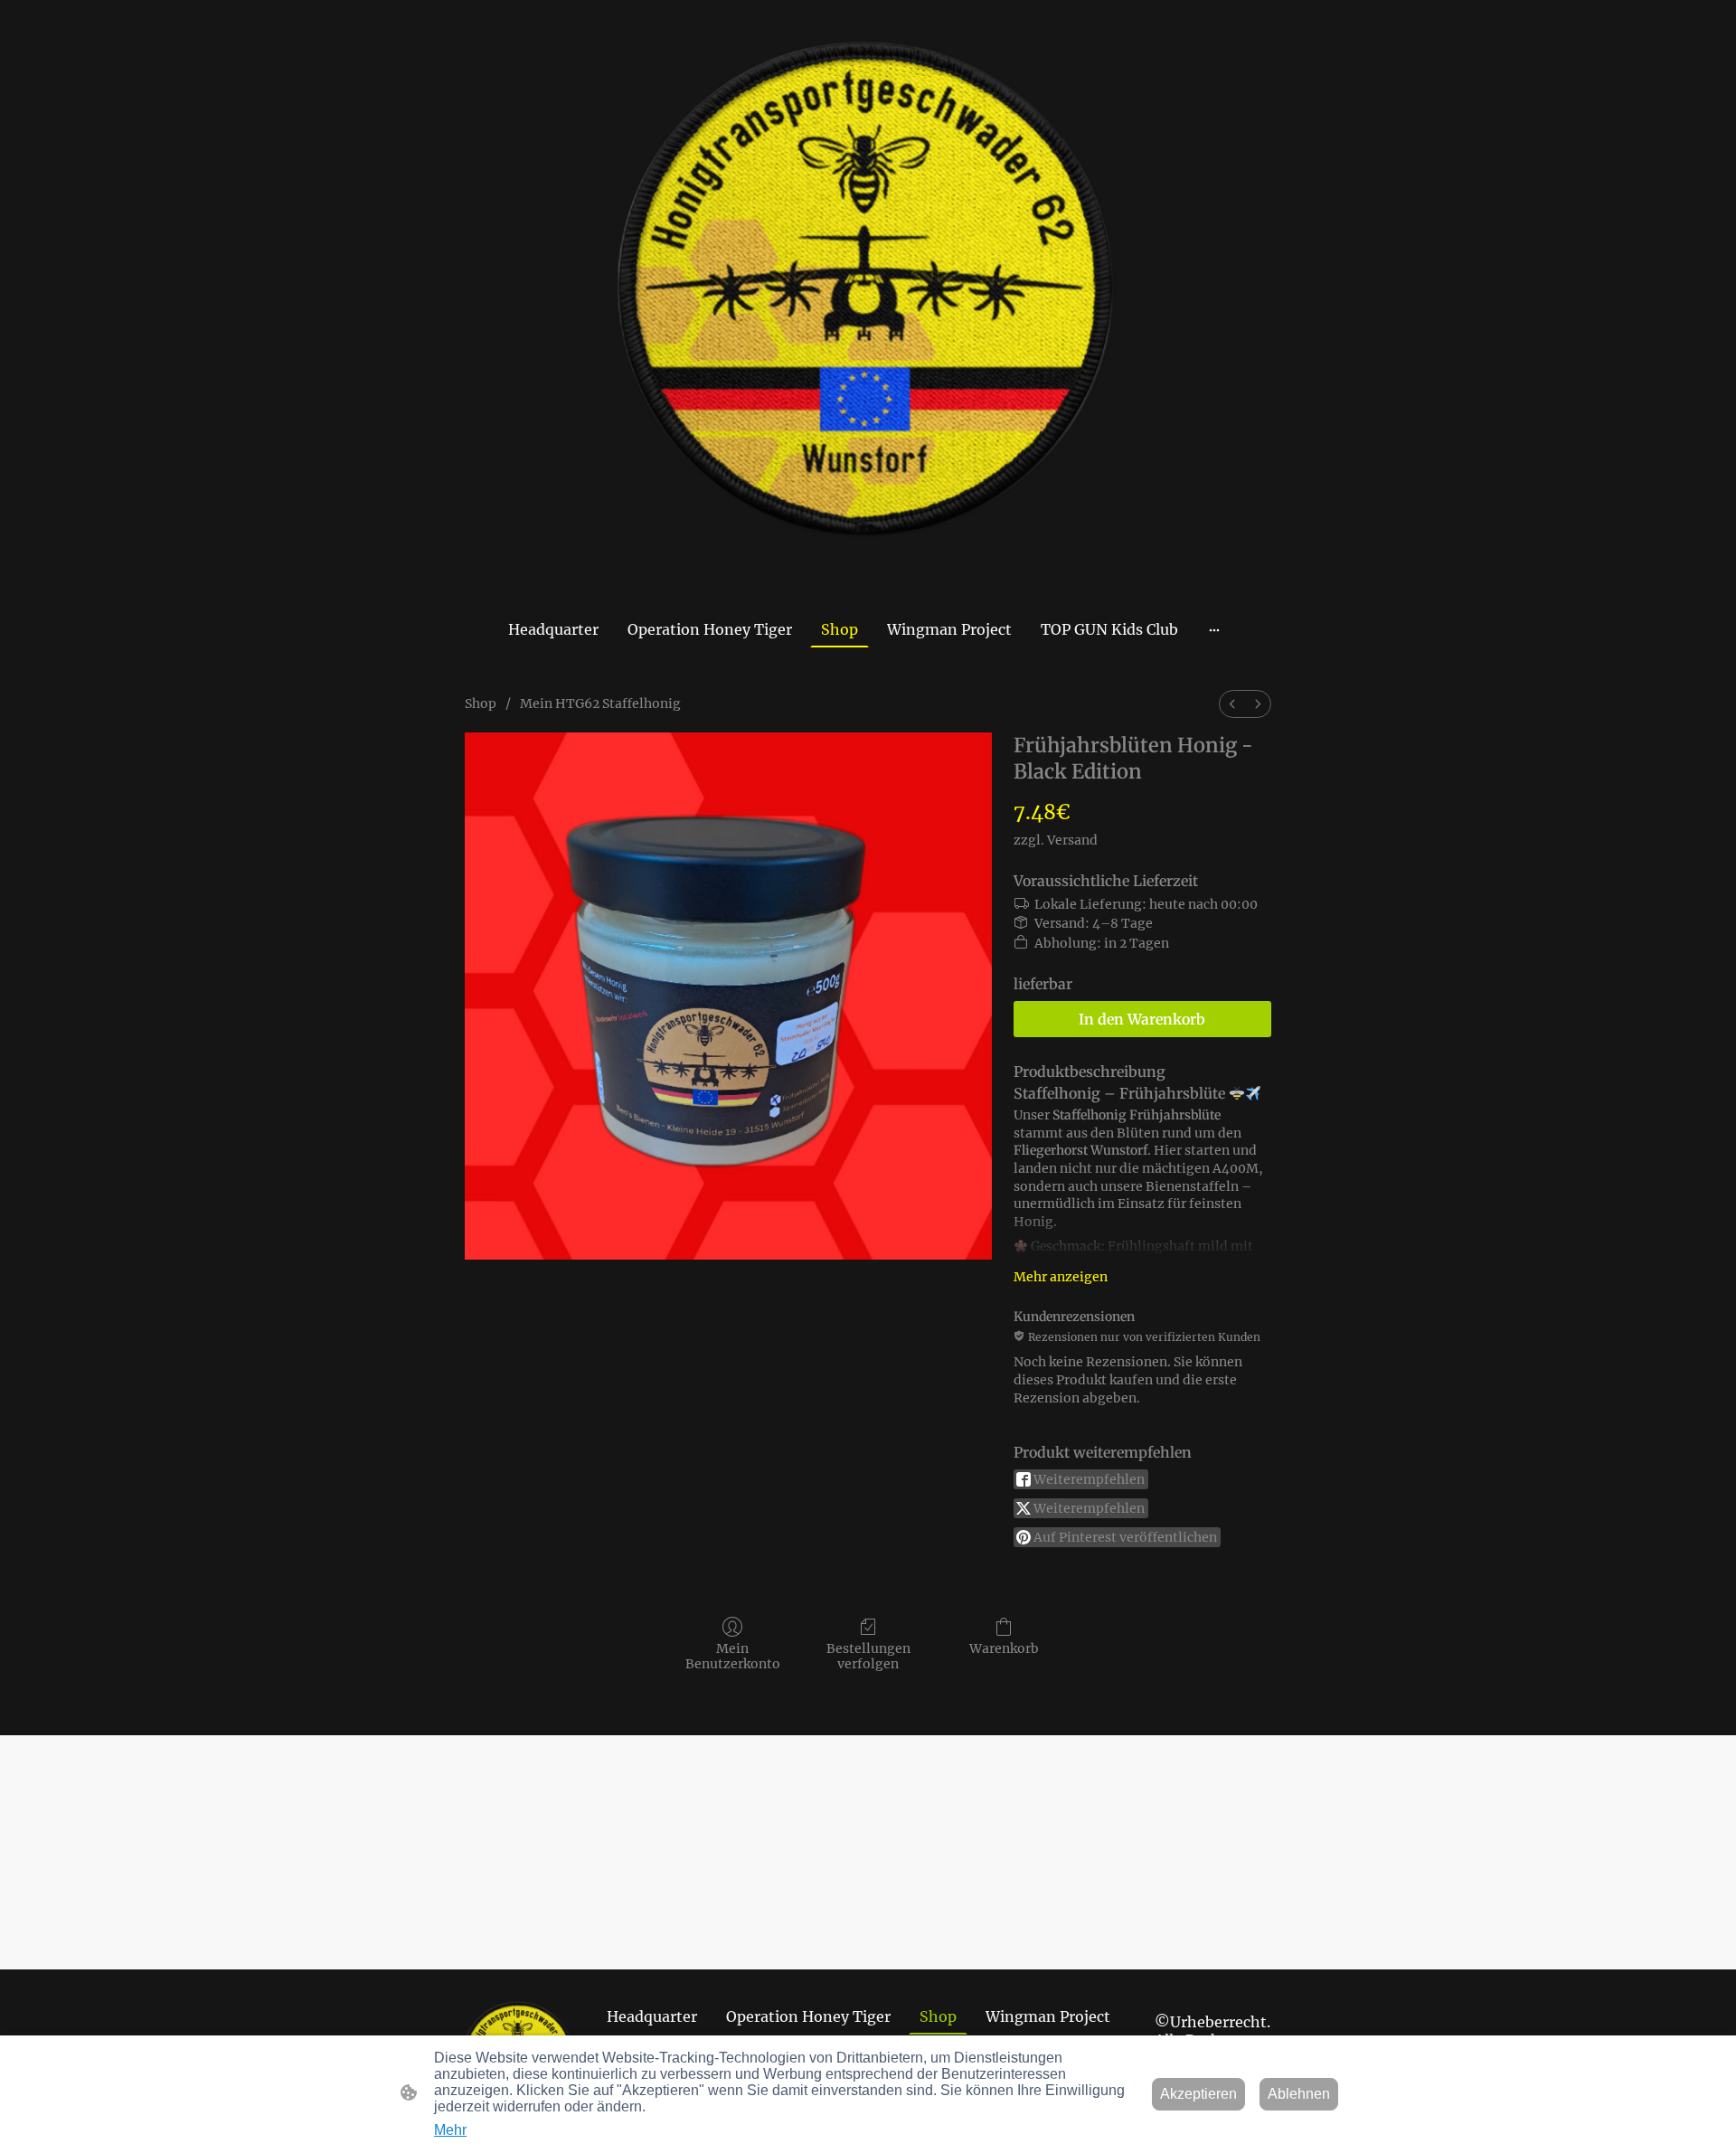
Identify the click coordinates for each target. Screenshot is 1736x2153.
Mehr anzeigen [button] (1061, 1277)
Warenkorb (1004, 1648)
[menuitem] (1232, 704)
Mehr (450, 2130)
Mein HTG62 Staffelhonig (600, 704)
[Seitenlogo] (868, 305)
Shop (481, 704)
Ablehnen (1299, 2094)
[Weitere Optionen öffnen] (1214, 629)
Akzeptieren (1198, 2094)
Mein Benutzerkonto (733, 1656)
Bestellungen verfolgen (868, 1656)
